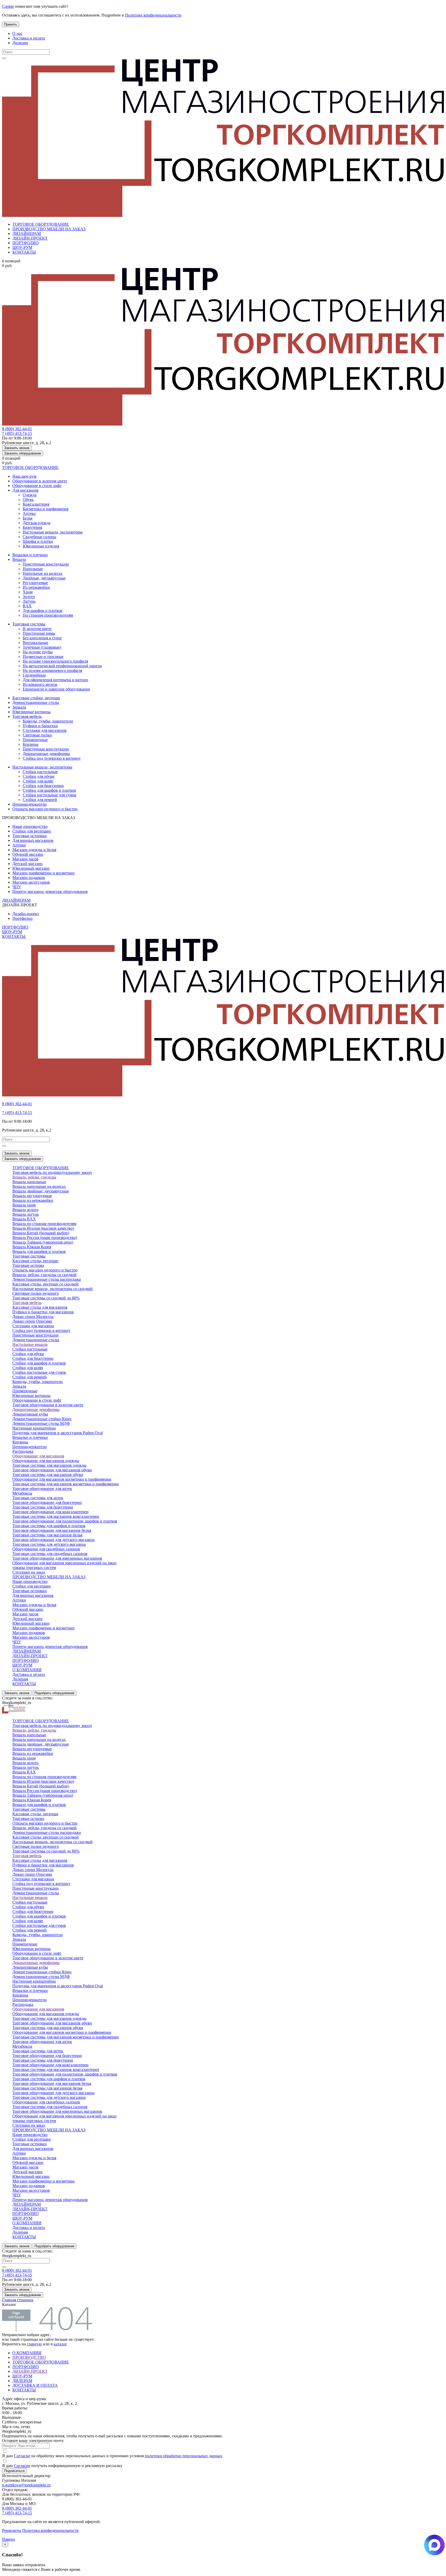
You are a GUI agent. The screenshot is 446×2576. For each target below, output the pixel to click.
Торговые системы (29, 624)
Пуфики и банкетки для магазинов (43, 1312)
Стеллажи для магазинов (45, 730)
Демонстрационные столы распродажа (47, 1279)
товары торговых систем (34, 1568)
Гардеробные (34, 675)
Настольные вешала (30, 1344)
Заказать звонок (17, 448)
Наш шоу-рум (24, 476)
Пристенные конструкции (46, 564)
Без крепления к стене (42, 638)
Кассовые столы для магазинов (40, 1307)
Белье (28, 518)
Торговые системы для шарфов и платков (49, 1526)
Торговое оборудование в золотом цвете (48, 1405)
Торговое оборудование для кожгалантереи (50, 1512)
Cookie (8, 6)
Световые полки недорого (36, 1293)
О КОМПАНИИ (27, 1670)
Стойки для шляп (38, 781)
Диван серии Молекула (33, 1317)
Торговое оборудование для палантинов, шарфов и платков (65, 1521)
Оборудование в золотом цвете (40, 481)
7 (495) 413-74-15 (17, 433)
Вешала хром (24, 1205)
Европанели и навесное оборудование (56, 689)
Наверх (9, 2539)
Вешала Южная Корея (32, 1247)
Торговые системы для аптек (38, 1498)
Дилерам (20, 43)
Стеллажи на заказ (29, 1572)
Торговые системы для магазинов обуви (48, 1475)
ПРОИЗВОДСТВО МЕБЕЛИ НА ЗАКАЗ (49, 229)
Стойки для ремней (40, 800)
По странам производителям (48, 615)
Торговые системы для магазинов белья (47, 1535)
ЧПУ (17, 887)
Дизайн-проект (26, 914)
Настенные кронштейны (34, 1428)
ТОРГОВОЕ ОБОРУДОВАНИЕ (41, 224)
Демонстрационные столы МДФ (41, 1423)
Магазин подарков (29, 878)
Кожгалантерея (36, 504)
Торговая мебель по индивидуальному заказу (52, 1172)
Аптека (29, 513)
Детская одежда (37, 523)
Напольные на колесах (43, 573)
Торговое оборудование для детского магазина (53, 1540)
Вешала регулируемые (32, 1196)
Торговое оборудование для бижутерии (47, 1502)
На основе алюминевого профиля (52, 670)
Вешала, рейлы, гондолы (34, 1177)
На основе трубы (38, 652)
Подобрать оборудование (54, 1693)
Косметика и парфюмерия (46, 509)
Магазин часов (25, 859)
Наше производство (30, 826)
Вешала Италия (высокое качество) (43, 1228)
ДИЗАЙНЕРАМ (27, 234)
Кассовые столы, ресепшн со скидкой (46, 1284)
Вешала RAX (24, 1219)
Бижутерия (32, 527)
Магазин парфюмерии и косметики (43, 873)
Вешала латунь (26, 1214)
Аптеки (19, 845)
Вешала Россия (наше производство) (45, 1238)
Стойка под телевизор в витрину (52, 758)
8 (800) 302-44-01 (17, 429)
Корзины (31, 744)
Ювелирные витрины (31, 712)
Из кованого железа (40, 684)
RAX (27, 606)
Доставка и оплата (29, 38)
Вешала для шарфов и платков (39, 1251)
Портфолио (22, 918)
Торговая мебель (27, 716)
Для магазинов (25, 490)
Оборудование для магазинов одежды (46, 1461)
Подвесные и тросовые (43, 657)
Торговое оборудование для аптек (42, 1489)
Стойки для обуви (39, 776)
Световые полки (37, 735)
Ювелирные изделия (41, 546)
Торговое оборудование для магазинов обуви (52, 1470)
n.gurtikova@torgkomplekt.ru (26, 2485)
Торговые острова (28, 1265)
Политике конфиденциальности (153, 15)
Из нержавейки (36, 587)
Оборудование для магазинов (38, 1456)
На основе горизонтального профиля (55, 661)
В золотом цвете (37, 629)
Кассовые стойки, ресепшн (36, 698)
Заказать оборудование (23, 453)
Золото (29, 597)
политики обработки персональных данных (184, 2456)
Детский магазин (27, 864)
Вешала (19, 559)
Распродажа (23, 1451)
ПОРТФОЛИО (26, 243)
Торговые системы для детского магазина (49, 1544)
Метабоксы (22, 1493)
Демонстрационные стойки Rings (42, 1419)
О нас (17, 33)
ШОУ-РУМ (22, 248)
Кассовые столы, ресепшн (35, 1261)
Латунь (29, 601)
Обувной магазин (28, 854)
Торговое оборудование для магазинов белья (52, 1530)
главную (34, 2344)
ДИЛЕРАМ (22, 2381)
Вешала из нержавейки (33, 1200)
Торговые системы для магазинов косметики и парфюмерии (66, 1484)
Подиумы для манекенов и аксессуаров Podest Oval (58, 1433)
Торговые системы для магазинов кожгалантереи (56, 1516)
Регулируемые (35, 583)
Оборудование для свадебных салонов (46, 1549)
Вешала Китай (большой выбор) (41, 1233)
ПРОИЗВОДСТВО (29, 2357)
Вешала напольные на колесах (39, 1186)
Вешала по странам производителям (44, 1224)
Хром (28, 592)
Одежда (30, 495)
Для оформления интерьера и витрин (55, 680)
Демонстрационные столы (36, 702)
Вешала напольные (29, 1182)
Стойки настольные (40, 772)
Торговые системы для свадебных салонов (50, 1554)
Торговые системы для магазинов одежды (49, 1465)
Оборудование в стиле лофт (37, 486)
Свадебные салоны (39, 537)
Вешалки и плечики (30, 555)
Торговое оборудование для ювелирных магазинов (57, 1558)
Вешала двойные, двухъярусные (41, 1191)
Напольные (33, 569)
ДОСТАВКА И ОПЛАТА (35, 2385)
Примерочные (35, 740)
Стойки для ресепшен (32, 831)
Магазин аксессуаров (31, 882)
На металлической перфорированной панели (62, 666)
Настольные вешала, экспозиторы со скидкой (53, 1289)
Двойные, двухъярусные (44, 578)
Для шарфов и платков (43, 611)
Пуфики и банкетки (40, 726)
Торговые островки (30, 836)
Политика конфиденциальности (50, 2530)
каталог (60, 2344)
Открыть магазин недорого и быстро (45, 809)
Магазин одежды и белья (34, 850)
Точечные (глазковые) (42, 647)
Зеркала (19, 707)
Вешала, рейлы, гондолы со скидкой (45, 1275)
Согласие (22, 2456)
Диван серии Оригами (32, 1321)
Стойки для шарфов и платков (49, 790)
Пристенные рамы (39, 633)
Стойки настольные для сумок (50, 795)
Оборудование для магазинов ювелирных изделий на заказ (64, 1563)
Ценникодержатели (30, 804)
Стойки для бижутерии (43, 786)
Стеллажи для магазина (33, 1326)
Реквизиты (12, 2530)
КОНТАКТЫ (24, 252)
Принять (11, 24)
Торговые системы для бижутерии (43, 1507)
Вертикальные (35, 643)
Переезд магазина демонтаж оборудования (50, 892)
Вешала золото (25, 1210)
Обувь (28, 500)
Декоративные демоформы (46, 754)
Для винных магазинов (33, 840)
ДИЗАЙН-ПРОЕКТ (30, 238)
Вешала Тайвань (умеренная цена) (43, 1242)
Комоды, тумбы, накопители (48, 721)
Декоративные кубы (30, 1414)
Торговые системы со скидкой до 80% (46, 1298)
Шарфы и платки (38, 541)
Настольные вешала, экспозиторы (53, 532)
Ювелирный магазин (31, 868)
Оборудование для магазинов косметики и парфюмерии (62, 1479)
